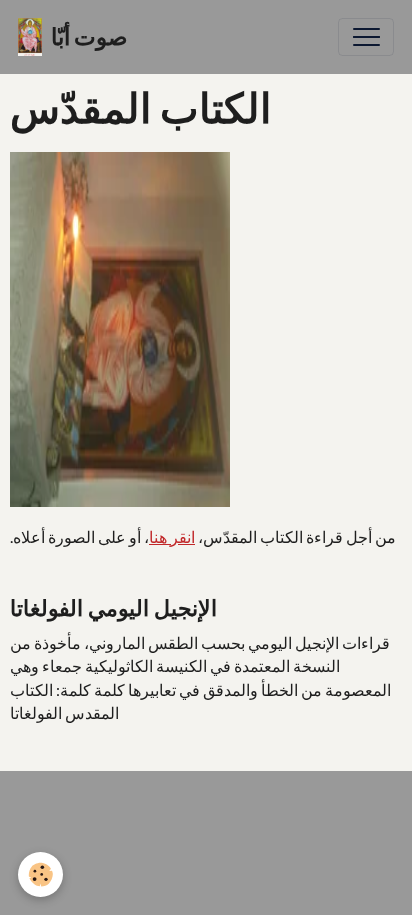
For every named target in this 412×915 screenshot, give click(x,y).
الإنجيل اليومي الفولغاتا (113, 608)
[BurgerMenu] (366, 37)
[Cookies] (40, 874)
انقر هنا (172, 536)
